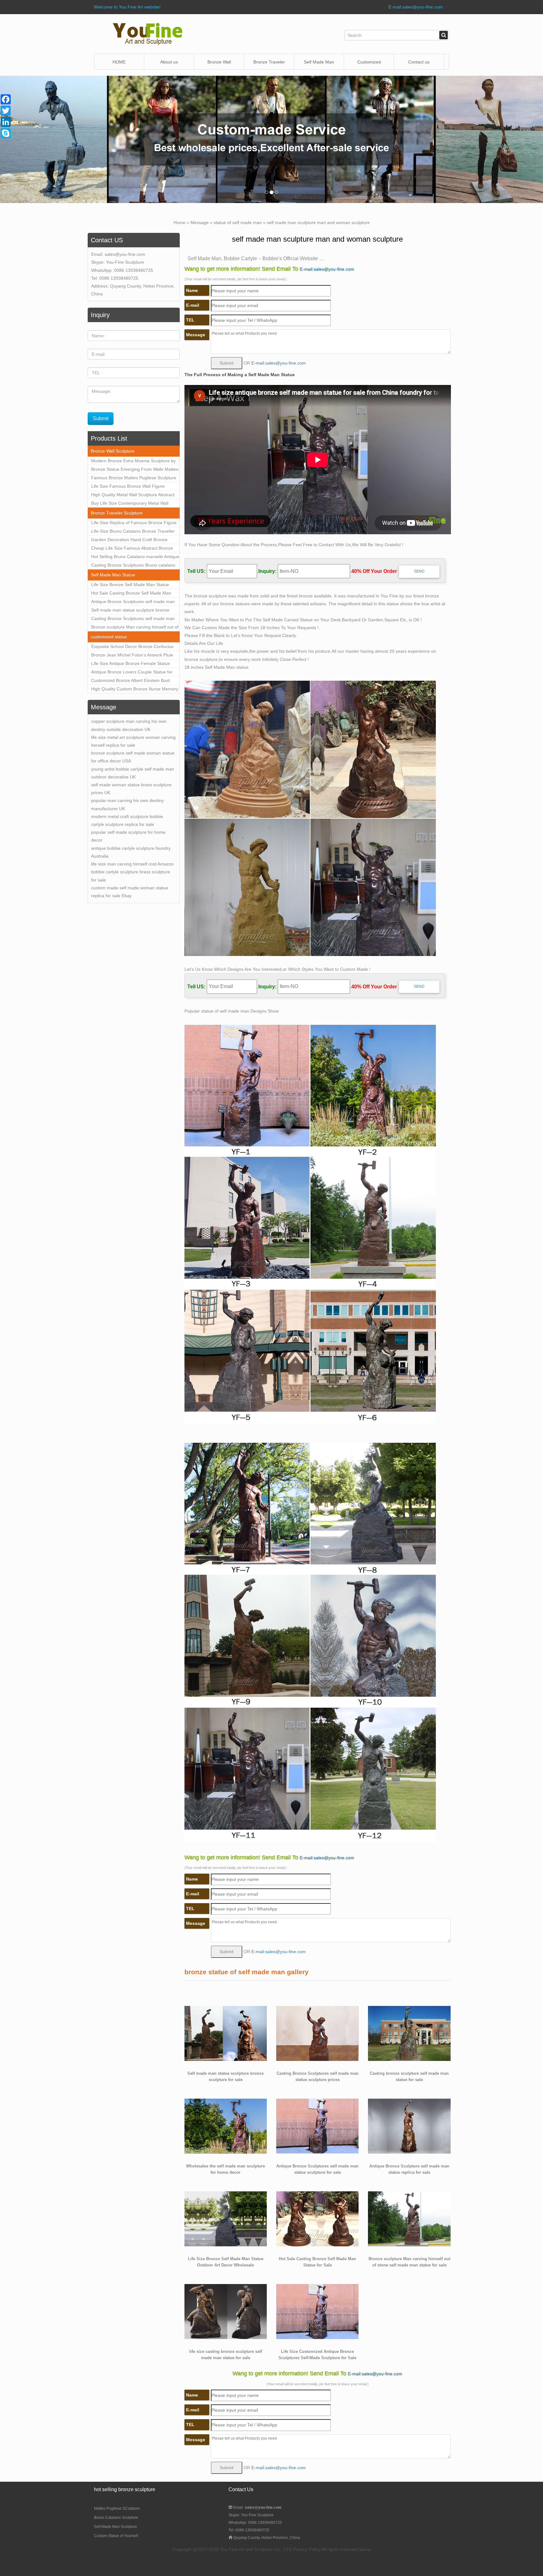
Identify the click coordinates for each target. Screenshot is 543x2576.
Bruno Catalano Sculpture (116, 2518)
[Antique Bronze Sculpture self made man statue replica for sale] (409, 2126)
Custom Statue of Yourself (116, 2536)
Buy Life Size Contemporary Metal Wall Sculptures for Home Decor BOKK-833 (130, 504)
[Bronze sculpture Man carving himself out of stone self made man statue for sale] (409, 2218)
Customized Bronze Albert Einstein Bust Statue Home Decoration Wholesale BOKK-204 (134, 681)
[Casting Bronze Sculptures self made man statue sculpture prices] (317, 2033)
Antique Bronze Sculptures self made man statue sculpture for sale (133, 602)
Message (200, 222)
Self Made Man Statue (113, 575)
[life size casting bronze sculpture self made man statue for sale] (226, 2311)
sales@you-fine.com (125, 254)
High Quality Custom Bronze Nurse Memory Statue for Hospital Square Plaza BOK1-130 (135, 690)
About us (169, 62)
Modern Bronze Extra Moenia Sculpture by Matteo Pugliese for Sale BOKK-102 (133, 462)
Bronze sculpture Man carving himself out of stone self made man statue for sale (135, 628)
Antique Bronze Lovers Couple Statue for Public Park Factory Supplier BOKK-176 (132, 673)
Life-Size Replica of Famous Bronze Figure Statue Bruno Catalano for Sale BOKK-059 (134, 524)
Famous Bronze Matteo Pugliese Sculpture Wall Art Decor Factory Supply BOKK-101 (134, 479)
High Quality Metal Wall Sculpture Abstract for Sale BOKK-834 (133, 496)
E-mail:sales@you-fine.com (416, 7)
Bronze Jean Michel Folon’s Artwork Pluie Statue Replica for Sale (132, 656)
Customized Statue (369, 65)
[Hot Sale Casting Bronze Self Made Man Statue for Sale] (317, 2218)
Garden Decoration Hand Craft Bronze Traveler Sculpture (129, 541)
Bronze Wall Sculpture (219, 65)
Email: (257, 2507)
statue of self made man (238, 222)
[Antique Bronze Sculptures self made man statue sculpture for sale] (317, 2126)
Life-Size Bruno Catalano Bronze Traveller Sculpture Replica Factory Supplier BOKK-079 (133, 532)
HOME (119, 62)
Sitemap (365, 2550)
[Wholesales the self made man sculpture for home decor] (226, 2126)
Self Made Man (319, 62)
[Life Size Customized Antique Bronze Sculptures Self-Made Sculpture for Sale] (317, 2311)
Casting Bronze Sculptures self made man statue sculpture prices (133, 619)
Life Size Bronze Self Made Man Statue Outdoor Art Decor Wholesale (130, 585)
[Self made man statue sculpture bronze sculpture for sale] (226, 2033)
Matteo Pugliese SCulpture (117, 2508)
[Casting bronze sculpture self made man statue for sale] (409, 2033)
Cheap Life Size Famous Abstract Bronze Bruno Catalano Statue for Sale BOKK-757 (133, 549)
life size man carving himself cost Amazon (132, 864)
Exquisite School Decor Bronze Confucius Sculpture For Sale (132, 647)
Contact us (419, 62)
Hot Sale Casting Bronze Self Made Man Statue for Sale (131, 594)
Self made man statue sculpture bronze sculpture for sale (130, 611)
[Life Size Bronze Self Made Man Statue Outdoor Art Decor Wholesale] (226, 2218)
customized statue (109, 637)
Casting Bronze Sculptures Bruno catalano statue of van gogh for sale (133, 566)
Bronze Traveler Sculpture (117, 513)
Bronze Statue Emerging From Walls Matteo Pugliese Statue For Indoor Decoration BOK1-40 (135, 470)
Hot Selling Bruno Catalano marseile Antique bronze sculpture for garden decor (135, 557)
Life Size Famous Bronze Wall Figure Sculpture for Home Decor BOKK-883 (128, 487)
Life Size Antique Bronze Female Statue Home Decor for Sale (131, 664)
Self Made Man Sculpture (115, 2527)
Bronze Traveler (269, 62)
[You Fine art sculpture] (148, 34)
